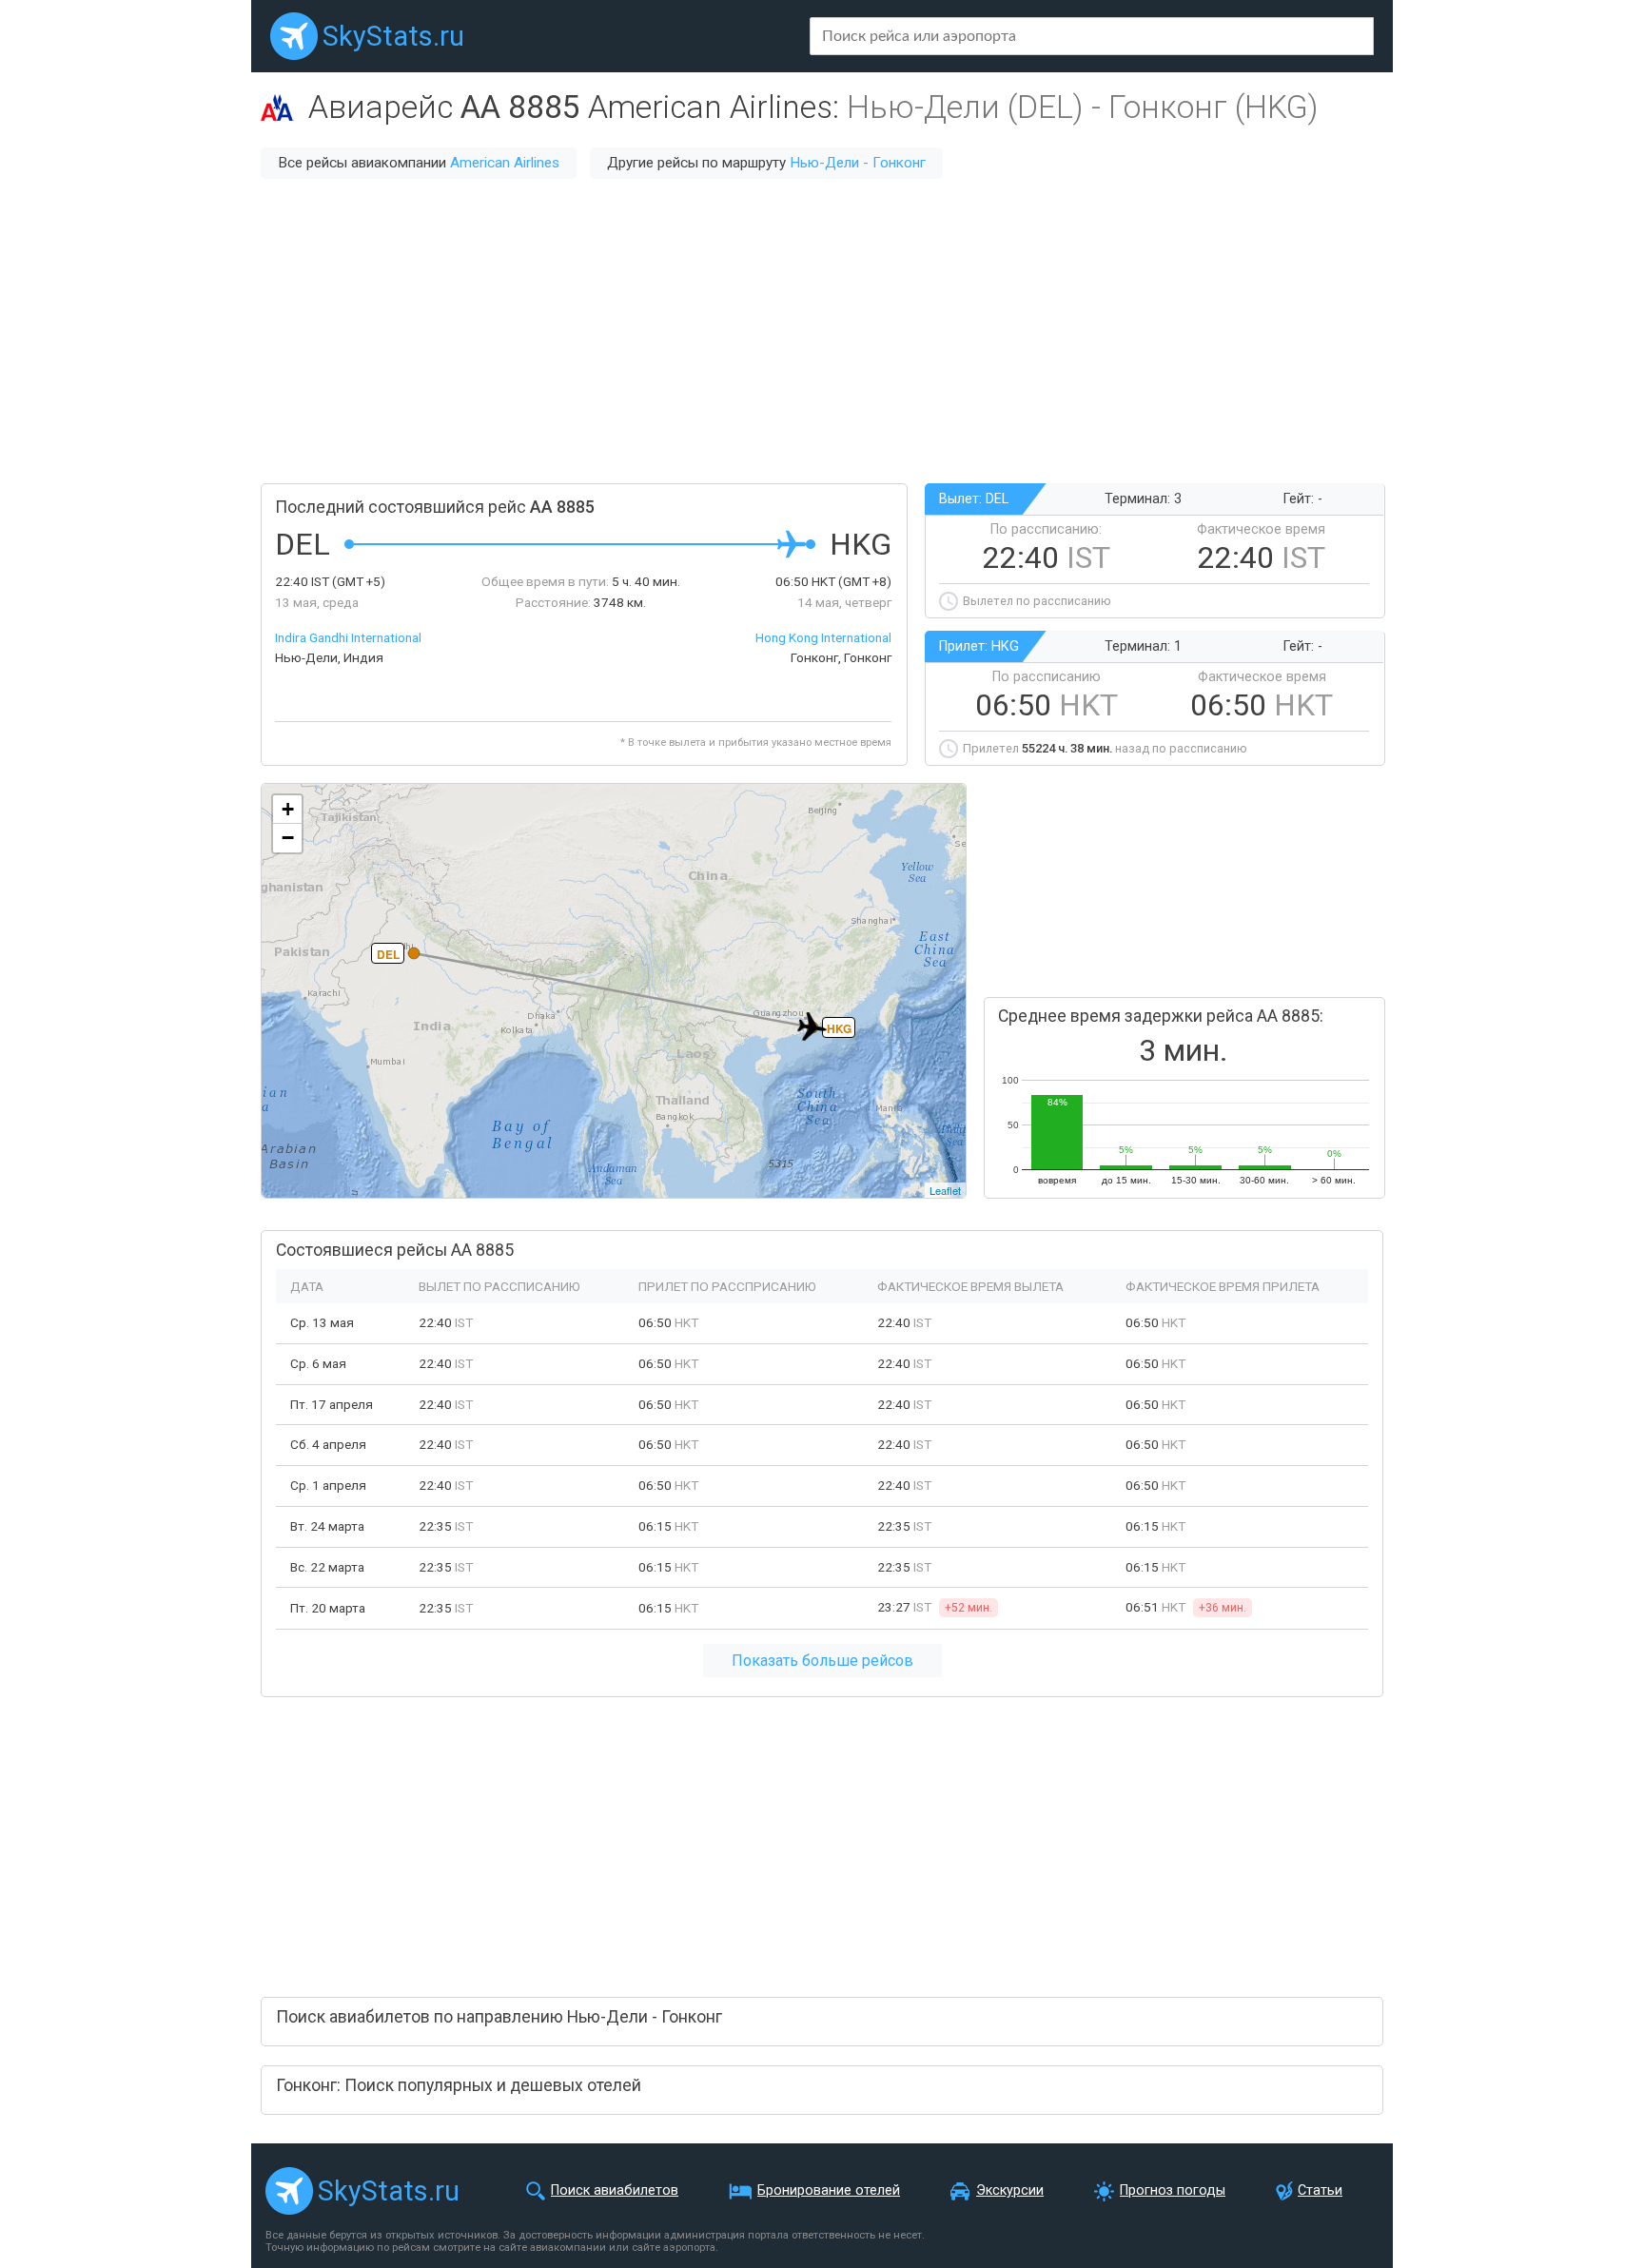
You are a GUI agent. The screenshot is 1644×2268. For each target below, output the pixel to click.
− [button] (288, 838)
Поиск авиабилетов (615, 2190)
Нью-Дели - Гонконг (858, 163)
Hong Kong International (823, 637)
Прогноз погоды (1173, 2190)
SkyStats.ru (393, 36)
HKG (839, 1028)
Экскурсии (1010, 2190)
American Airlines (505, 163)
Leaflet (945, 1190)
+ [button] (288, 809)
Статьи (1320, 2190)
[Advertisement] (822, 331)
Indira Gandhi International (348, 637)
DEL (388, 954)
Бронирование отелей (829, 2190)
